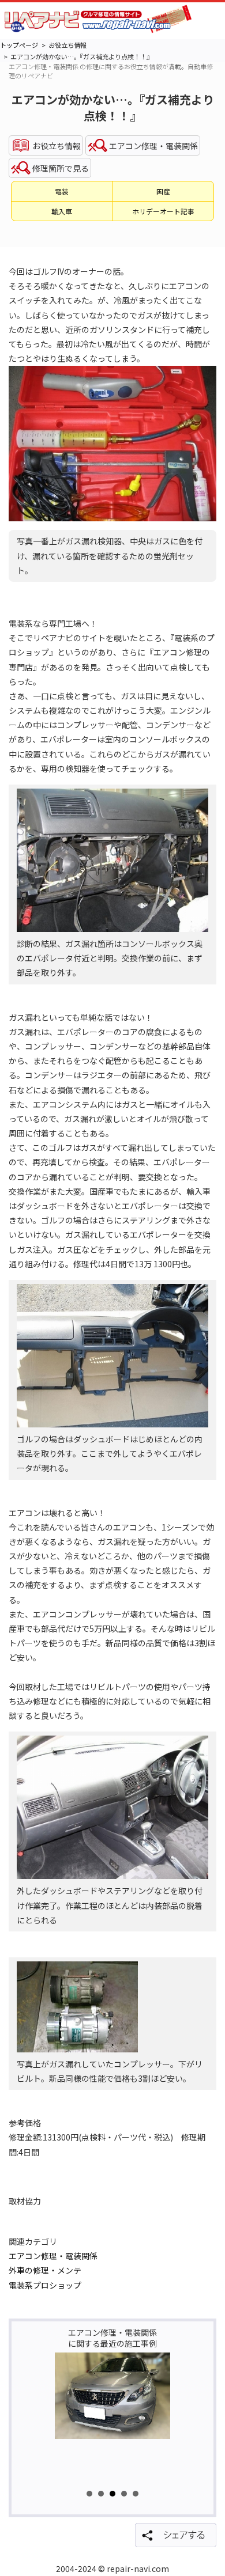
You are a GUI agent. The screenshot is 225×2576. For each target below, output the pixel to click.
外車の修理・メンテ (45, 2270)
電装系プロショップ (45, 2285)
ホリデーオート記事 (163, 211)
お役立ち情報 (67, 45)
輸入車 (62, 211)
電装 (62, 191)
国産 (163, 191)
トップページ (19, 45)
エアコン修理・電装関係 (53, 2256)
